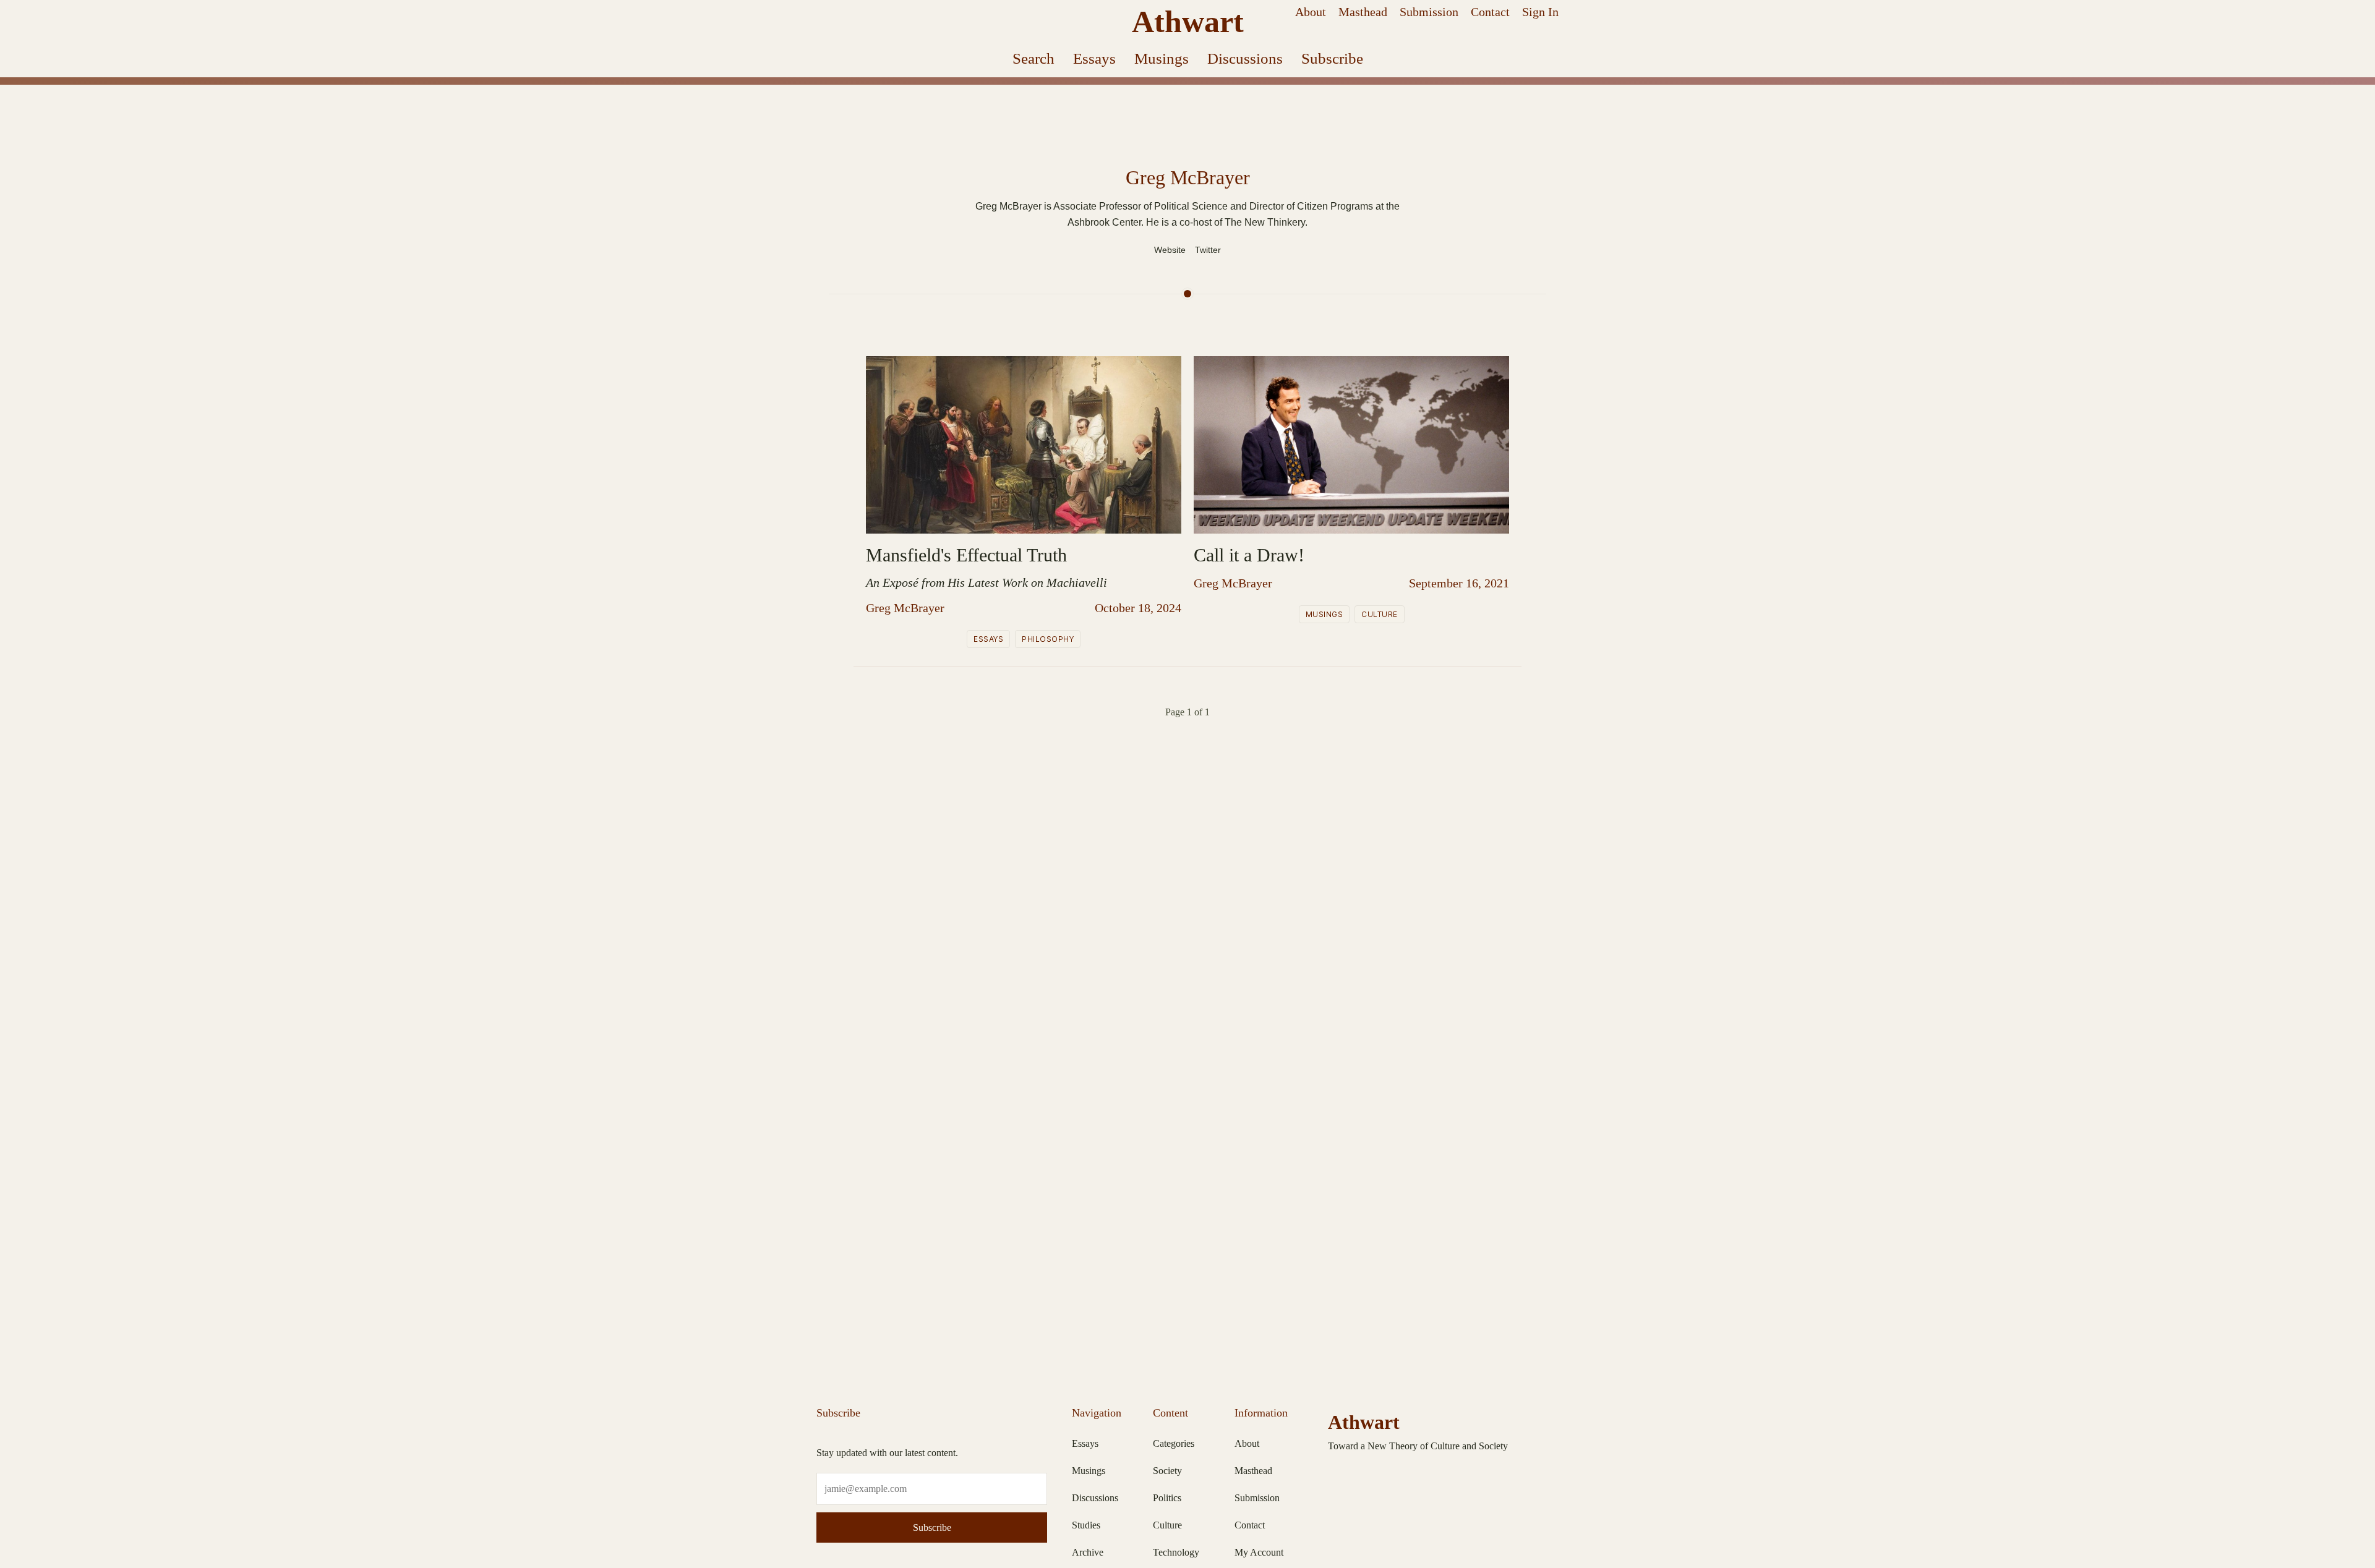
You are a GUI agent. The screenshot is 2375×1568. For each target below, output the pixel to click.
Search (1033, 58)
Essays (1094, 58)
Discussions (1245, 58)
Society (1167, 1471)
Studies (1086, 1525)
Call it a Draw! (1249, 555)
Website (1170, 250)
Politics (1167, 1498)
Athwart (1188, 22)
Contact (1490, 12)
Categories (1174, 1443)
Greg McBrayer (905, 608)
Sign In (1540, 12)
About (1311, 12)
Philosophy (1048, 639)
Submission (1429, 12)
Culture (1380, 614)
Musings (1162, 58)
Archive (1088, 1552)
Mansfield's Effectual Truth (966, 555)
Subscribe (1332, 58)
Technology (1176, 1552)
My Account (1259, 1552)
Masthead (1363, 12)
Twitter (1208, 250)
